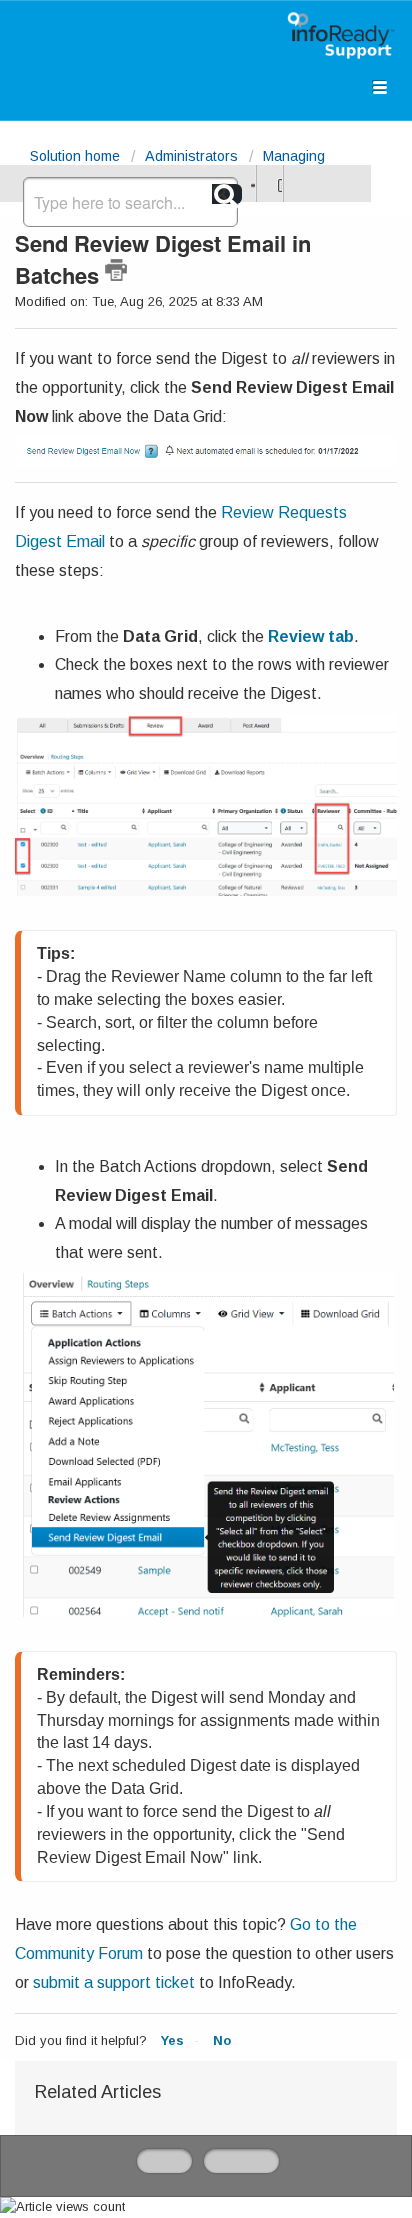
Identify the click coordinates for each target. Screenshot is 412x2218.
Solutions (241, 2160)
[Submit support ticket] (251, 183)
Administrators (191, 156)
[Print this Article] (116, 270)
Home (164, 2160)
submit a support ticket (114, 1982)
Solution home (77, 156)
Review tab (311, 636)
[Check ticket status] (278, 183)
